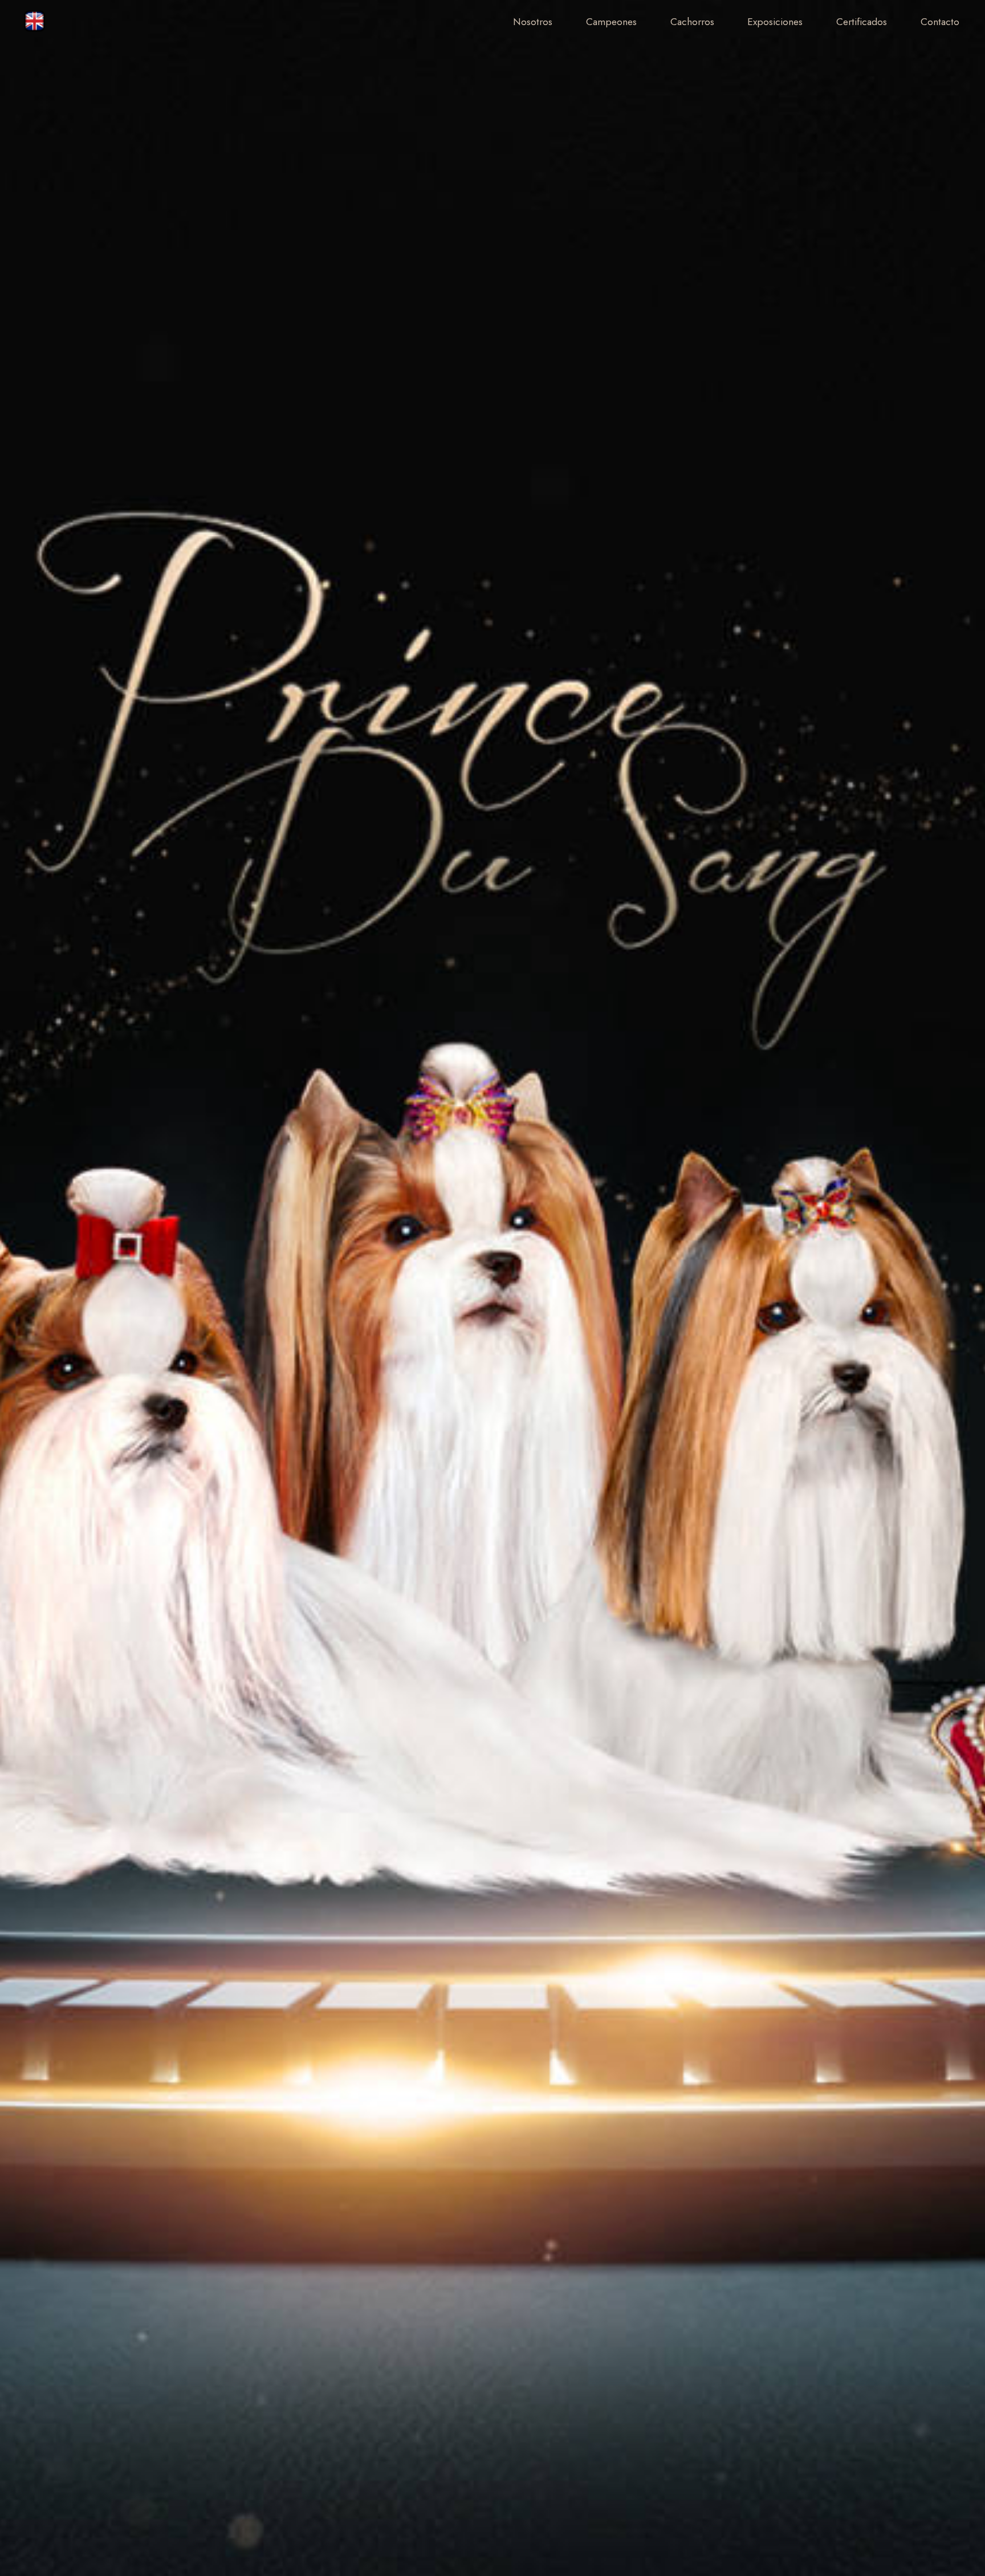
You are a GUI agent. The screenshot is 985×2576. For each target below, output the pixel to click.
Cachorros (692, 22)
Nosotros (533, 22)
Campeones (611, 22)
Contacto (940, 22)
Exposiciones (775, 22)
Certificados (862, 22)
